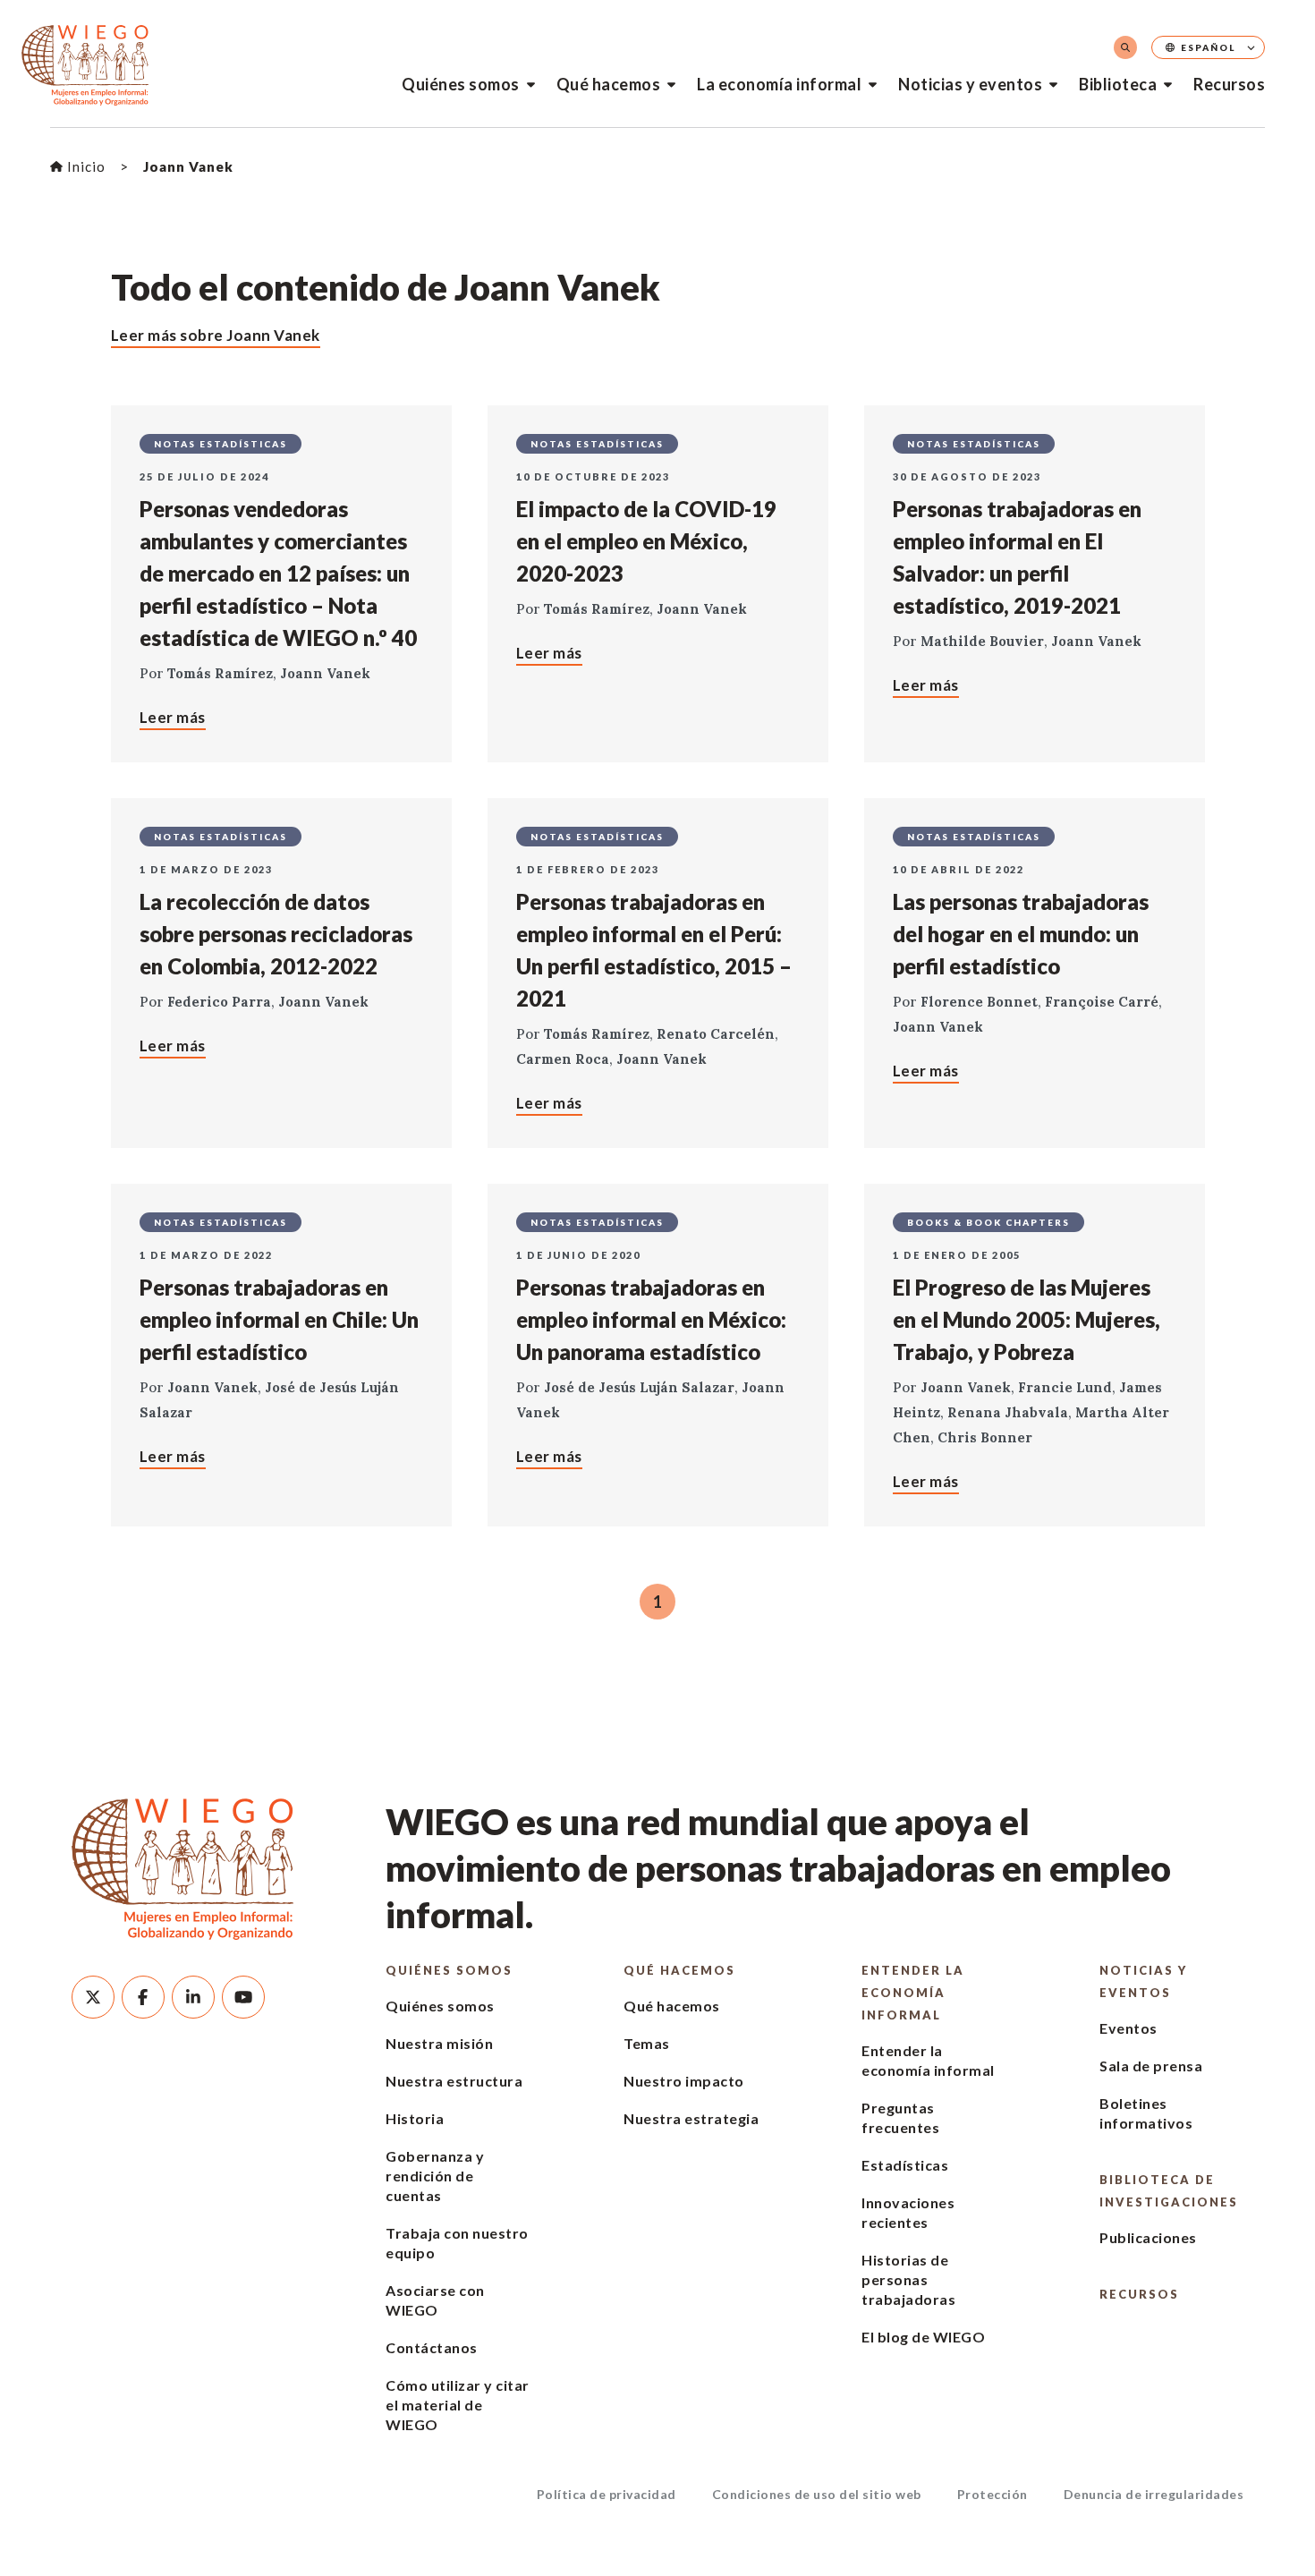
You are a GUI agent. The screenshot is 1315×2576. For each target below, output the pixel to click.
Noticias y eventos (970, 84)
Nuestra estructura (454, 2081)
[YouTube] (243, 1997)
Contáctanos (432, 2347)
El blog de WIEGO (923, 2337)
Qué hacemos (609, 84)
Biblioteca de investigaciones (1169, 2191)
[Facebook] (143, 1997)
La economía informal (779, 84)
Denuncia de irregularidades (1154, 2494)
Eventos (1128, 2028)
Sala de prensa (1151, 2066)
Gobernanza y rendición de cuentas (435, 2176)
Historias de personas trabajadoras (908, 2279)
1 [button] (657, 1602)
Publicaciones (1148, 2237)
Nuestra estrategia (691, 2118)
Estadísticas (905, 2165)
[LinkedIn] (193, 1997)
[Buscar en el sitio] (1125, 47)
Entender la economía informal (913, 1993)
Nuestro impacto (684, 2081)
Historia (415, 2118)
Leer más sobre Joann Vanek (216, 335)
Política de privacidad (607, 2494)
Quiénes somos (461, 84)
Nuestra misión (439, 2043)
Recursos (1229, 84)
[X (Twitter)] (93, 1997)
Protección (993, 2494)
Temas (647, 2043)
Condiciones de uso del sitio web (817, 2494)
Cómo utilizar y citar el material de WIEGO (458, 2405)
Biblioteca (1118, 84)
